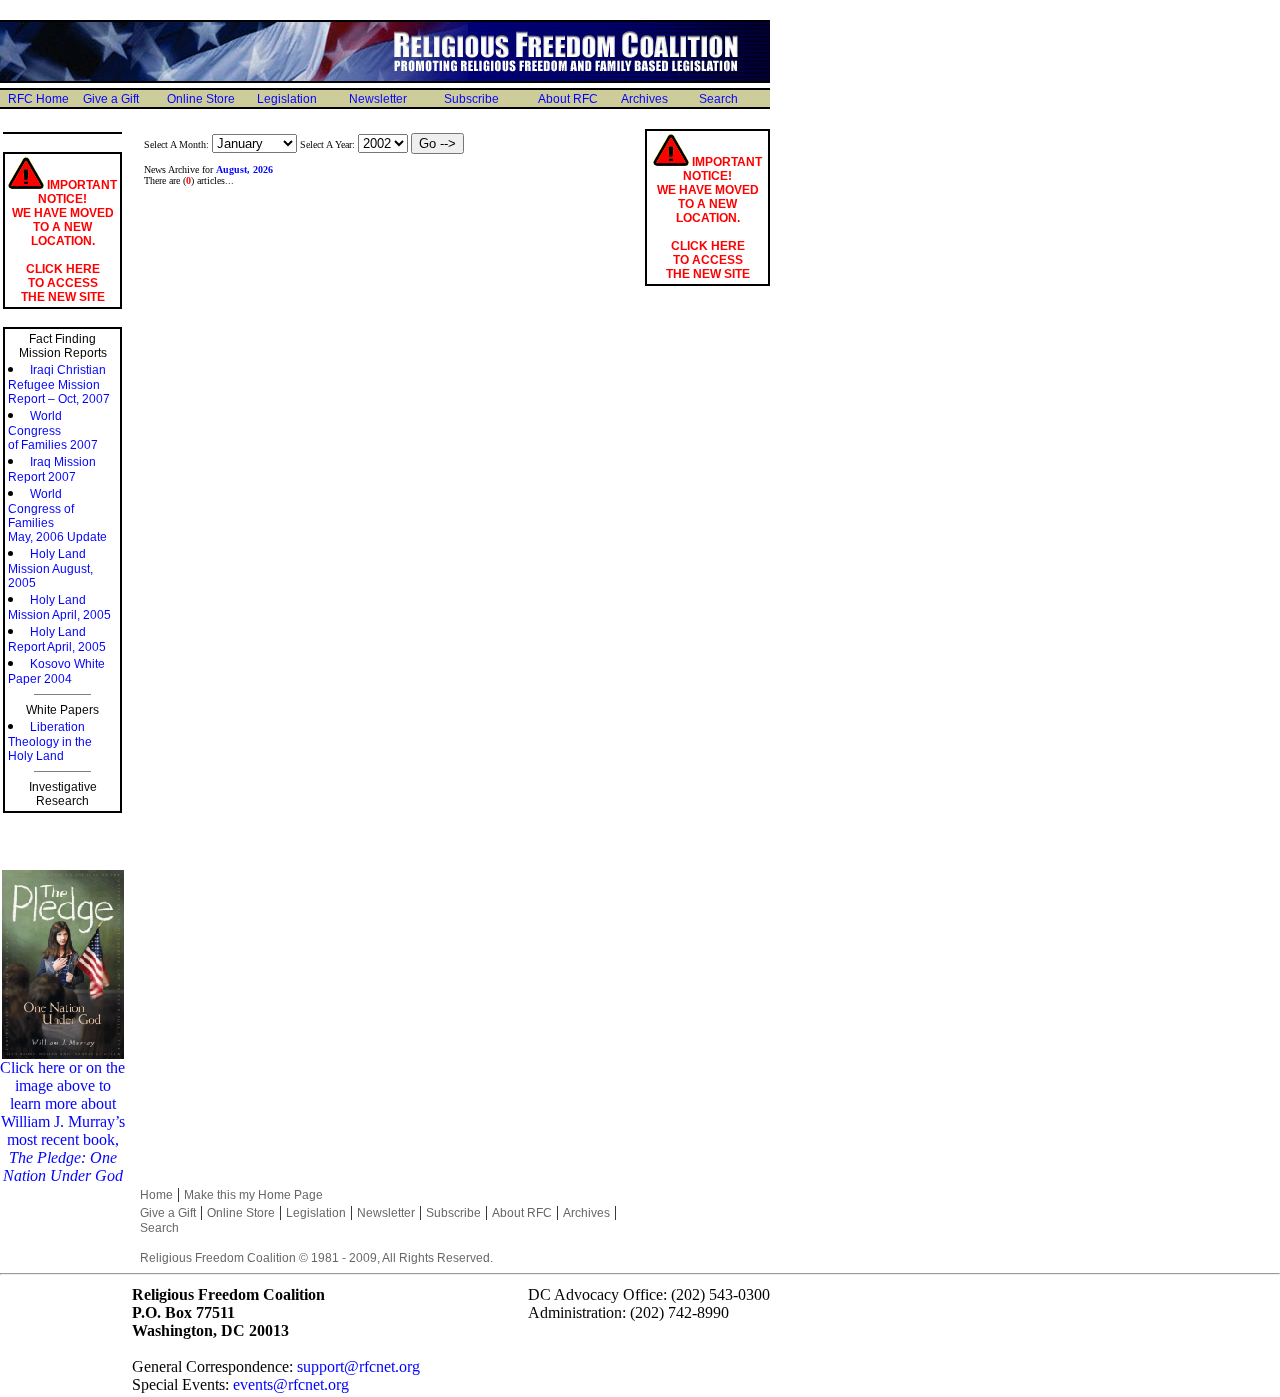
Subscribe (471, 99)
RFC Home (38, 99)
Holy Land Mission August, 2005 (50, 568)
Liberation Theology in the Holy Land (50, 741)
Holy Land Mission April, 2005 (59, 607)
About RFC (568, 99)
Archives (644, 99)
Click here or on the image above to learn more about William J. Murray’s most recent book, (62, 1121)
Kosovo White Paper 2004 (56, 671)
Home (156, 1195)
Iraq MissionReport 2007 (52, 469)
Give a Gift (111, 99)
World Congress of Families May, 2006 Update (57, 515)
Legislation (287, 99)
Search (718, 99)
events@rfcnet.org (291, 1384)
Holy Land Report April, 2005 (57, 639)
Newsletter (378, 99)
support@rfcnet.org (358, 1366)
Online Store (201, 99)
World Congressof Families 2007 (53, 430)
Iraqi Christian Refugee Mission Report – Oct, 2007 (59, 384)
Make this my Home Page (253, 1195)
